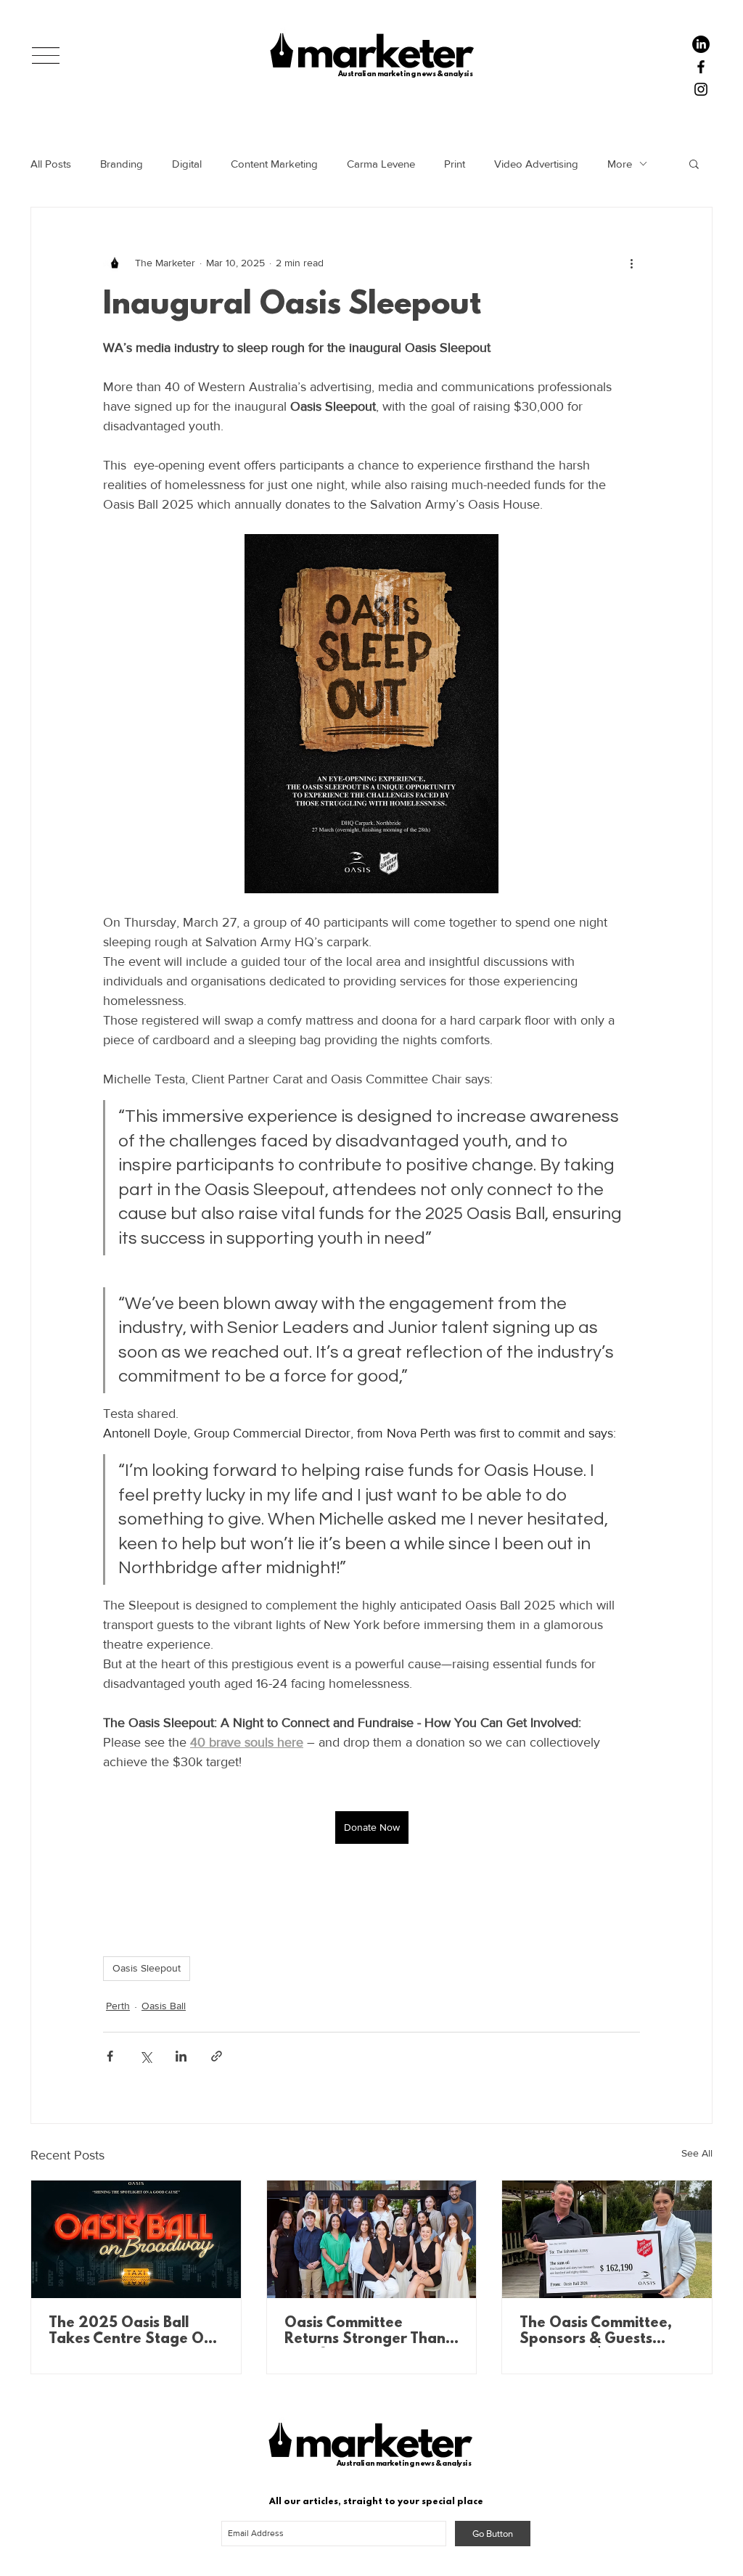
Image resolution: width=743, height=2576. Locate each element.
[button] (46, 56)
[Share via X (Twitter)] (145, 2056)
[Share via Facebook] (110, 2056)
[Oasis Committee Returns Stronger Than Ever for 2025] (372, 2239)
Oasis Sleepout (147, 1968)
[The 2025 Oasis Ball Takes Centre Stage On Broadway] (136, 2239)
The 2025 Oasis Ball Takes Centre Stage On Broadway (131, 2331)
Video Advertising (536, 164)
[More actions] (631, 263)
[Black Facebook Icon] (701, 67)
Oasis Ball (164, 2006)
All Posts (51, 164)
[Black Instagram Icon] (701, 89)
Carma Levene (381, 164)
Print (455, 164)
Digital (187, 164)
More (620, 164)
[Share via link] (217, 2056)
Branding (122, 164)
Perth (118, 2006)
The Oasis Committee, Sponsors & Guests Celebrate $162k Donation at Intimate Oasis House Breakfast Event (599, 2331)
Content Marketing (274, 164)
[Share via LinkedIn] (181, 2056)
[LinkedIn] (701, 44)
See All (697, 2153)
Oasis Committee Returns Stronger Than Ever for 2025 (365, 2331)
